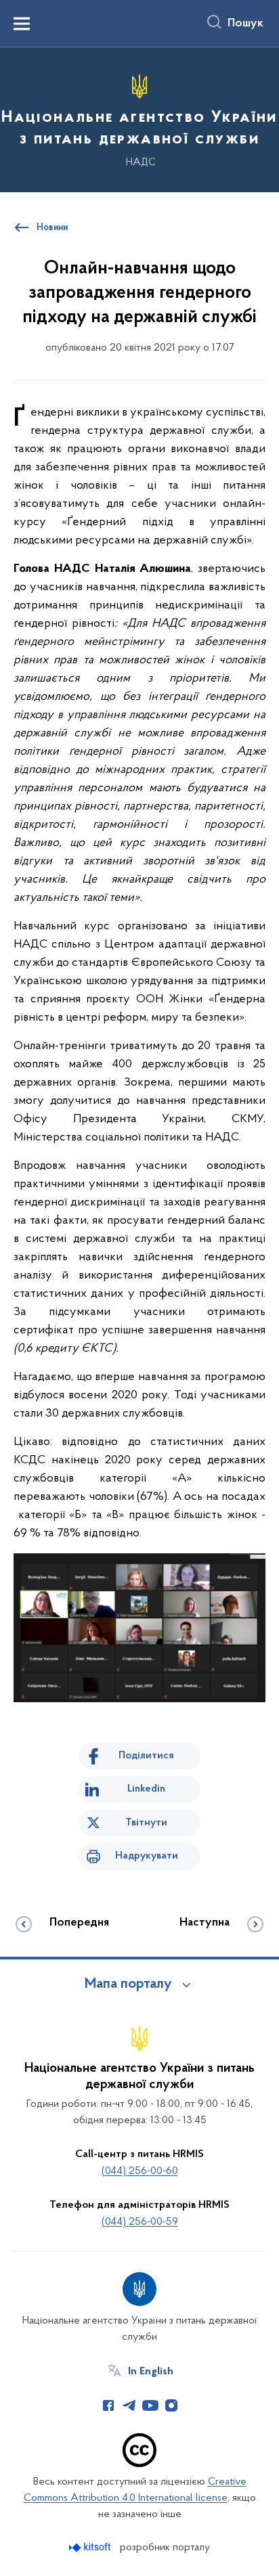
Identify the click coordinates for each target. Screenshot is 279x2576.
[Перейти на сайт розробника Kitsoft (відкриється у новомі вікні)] (91, 2547)
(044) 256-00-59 (140, 2222)
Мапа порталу (128, 1984)
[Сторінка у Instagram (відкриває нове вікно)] (171, 2405)
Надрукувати (147, 1856)
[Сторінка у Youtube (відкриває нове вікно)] (150, 2405)
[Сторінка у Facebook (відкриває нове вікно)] (108, 2405)
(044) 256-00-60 (140, 2171)
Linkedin (146, 1789)
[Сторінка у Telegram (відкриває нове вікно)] (129, 2405)
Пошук (245, 24)
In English (151, 2372)
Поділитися (146, 1756)
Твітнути (146, 1823)
